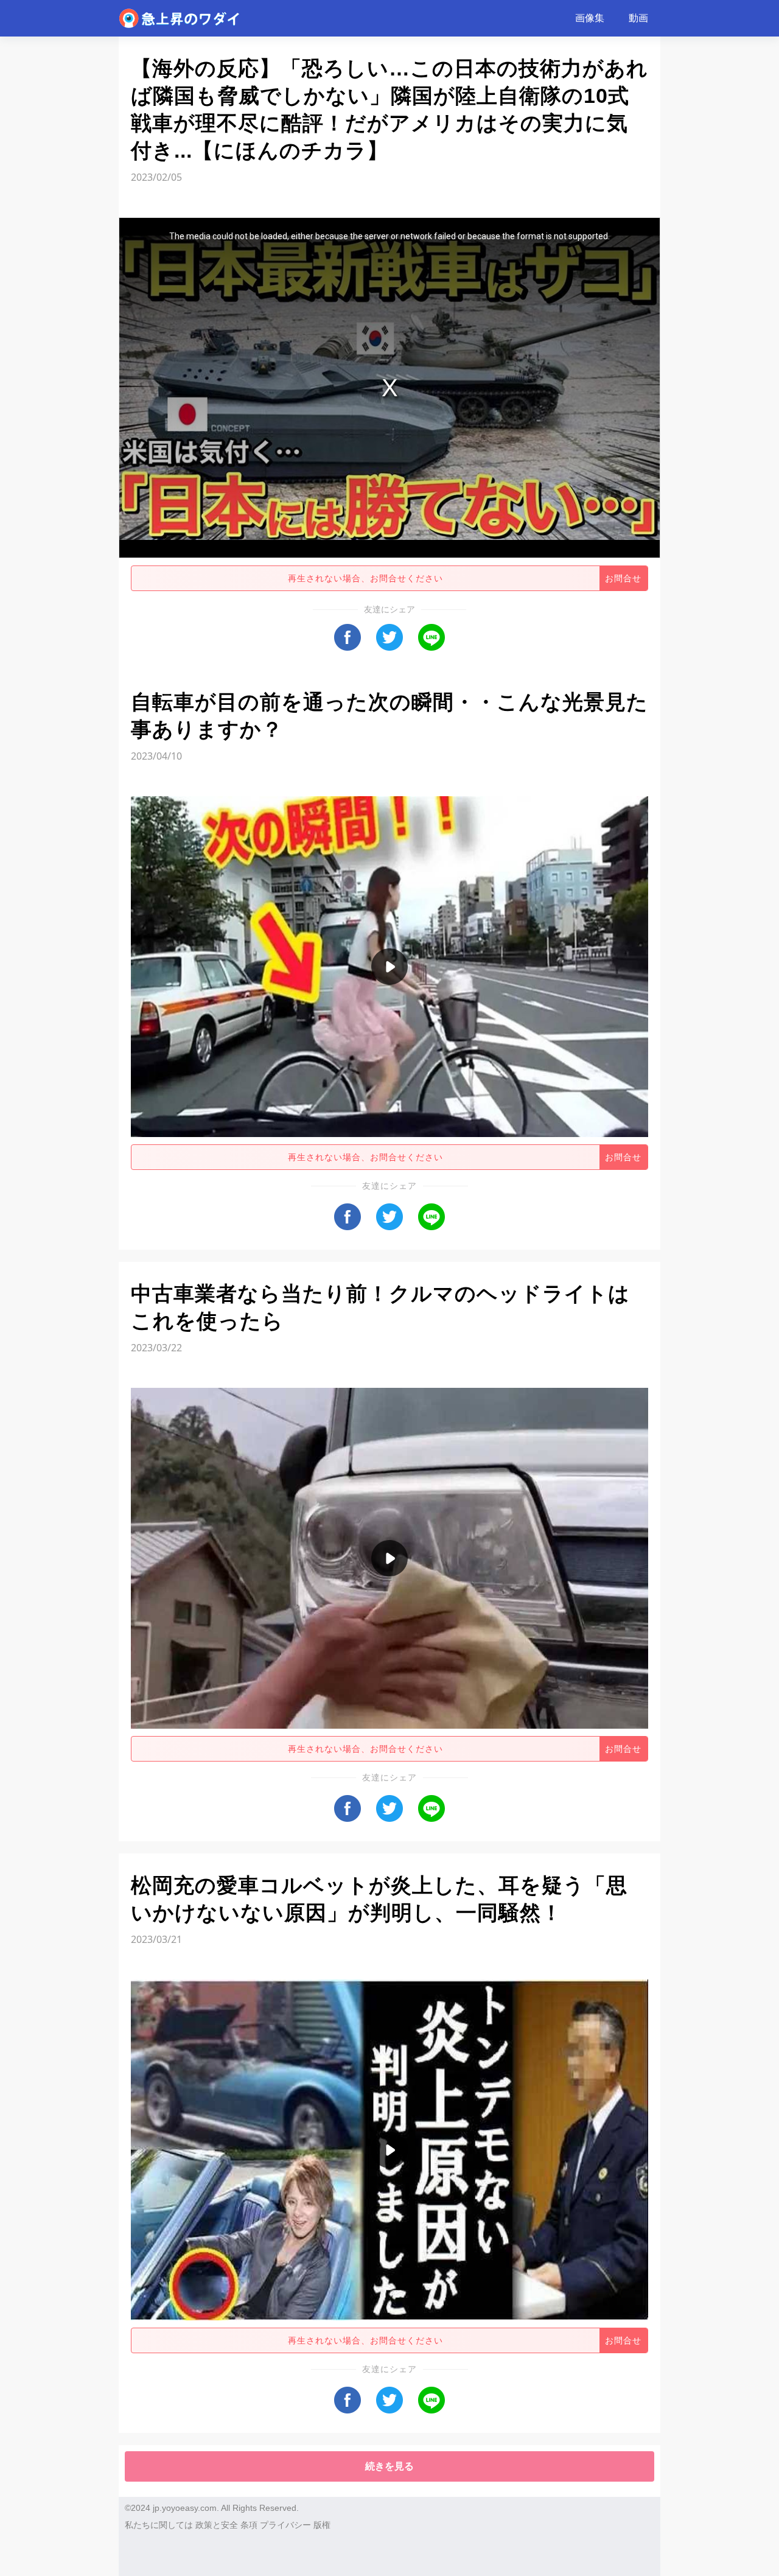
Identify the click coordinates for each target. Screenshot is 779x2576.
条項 (249, 2525)
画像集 (590, 18)
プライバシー (285, 2525)
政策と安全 (217, 2525)
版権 (322, 2525)
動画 (638, 18)
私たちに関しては (159, 2525)
